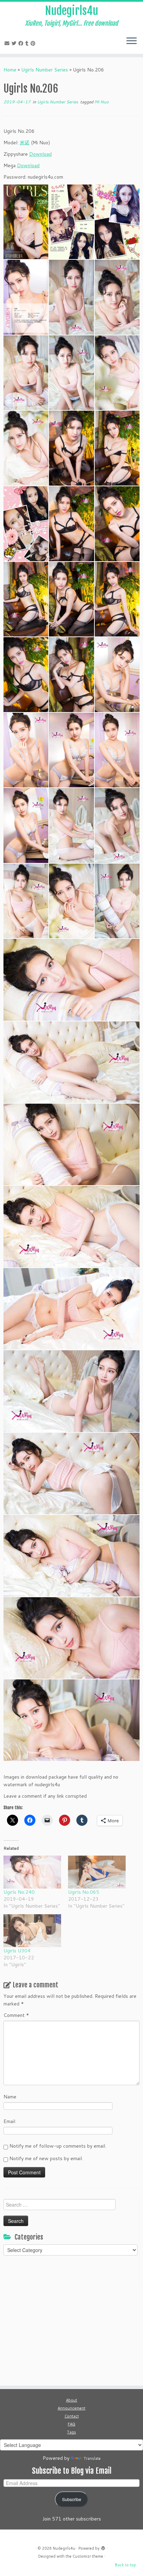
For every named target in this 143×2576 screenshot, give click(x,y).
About (71, 2400)
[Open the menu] (132, 41)
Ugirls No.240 (19, 1892)
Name (10, 2097)
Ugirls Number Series (45, 70)
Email (9, 2121)
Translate (92, 2458)
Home (10, 70)
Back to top (125, 2565)
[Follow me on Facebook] (22, 43)
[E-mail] (8, 43)
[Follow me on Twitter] (15, 43)
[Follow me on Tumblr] (28, 43)
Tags (71, 2432)
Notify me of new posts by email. (46, 2158)
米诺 (25, 143)
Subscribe (72, 2499)
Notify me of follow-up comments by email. (58, 2146)
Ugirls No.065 (84, 1892)
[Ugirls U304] (32, 1931)
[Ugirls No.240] (32, 1872)
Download (40, 154)
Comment (16, 2015)
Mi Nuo (102, 102)
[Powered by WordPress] (103, 2547)
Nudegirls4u (72, 11)
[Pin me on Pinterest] (34, 43)
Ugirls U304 (17, 1951)
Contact (72, 2416)
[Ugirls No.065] (97, 1872)
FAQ (71, 2424)
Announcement (71, 2408)
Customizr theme (88, 2556)
